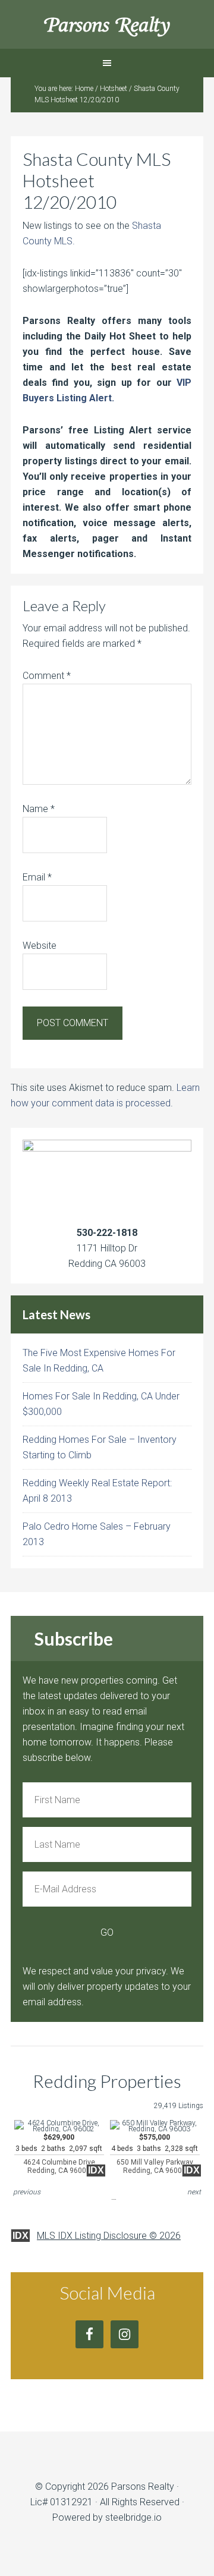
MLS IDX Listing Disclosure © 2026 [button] (109, 2236)
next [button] (194, 2192)
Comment (47, 676)
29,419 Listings (179, 2106)
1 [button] (114, 2191)
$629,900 (59, 2154)
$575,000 (155, 2154)
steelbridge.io (133, 2517)
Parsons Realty (107, 24)
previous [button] (27, 2192)
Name (39, 809)
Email (37, 877)
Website (40, 946)
